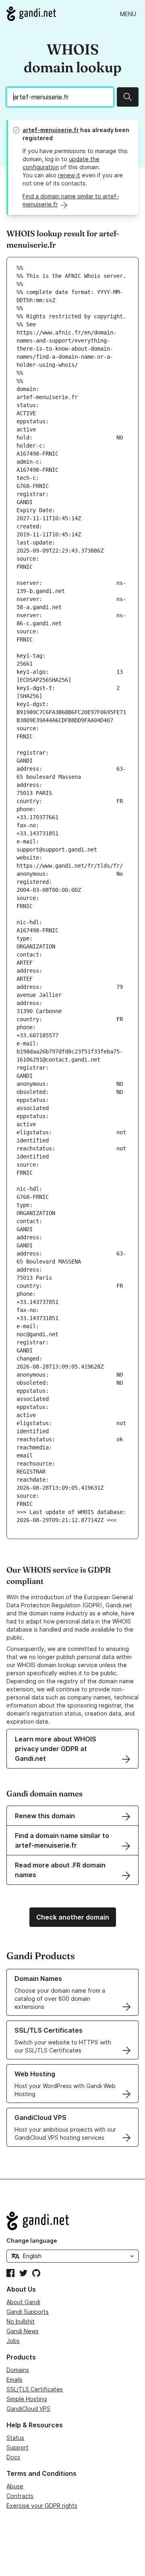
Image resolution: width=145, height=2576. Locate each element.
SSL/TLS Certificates (35, 2389)
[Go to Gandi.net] (31, 14)
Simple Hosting (27, 2399)
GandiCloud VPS (28, 2409)
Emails (14, 2379)
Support (18, 2447)
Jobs (13, 2341)
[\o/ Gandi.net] (72, 2221)
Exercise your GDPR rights (42, 2506)
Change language (32, 2241)
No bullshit (21, 2321)
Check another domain (73, 1917)
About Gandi (23, 2302)
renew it (69, 175)
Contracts (20, 2496)
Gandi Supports (28, 2312)
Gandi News (23, 2331)
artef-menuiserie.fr (51, 130)
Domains (18, 2370)
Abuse (15, 2486)
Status (15, 2438)
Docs (13, 2457)
